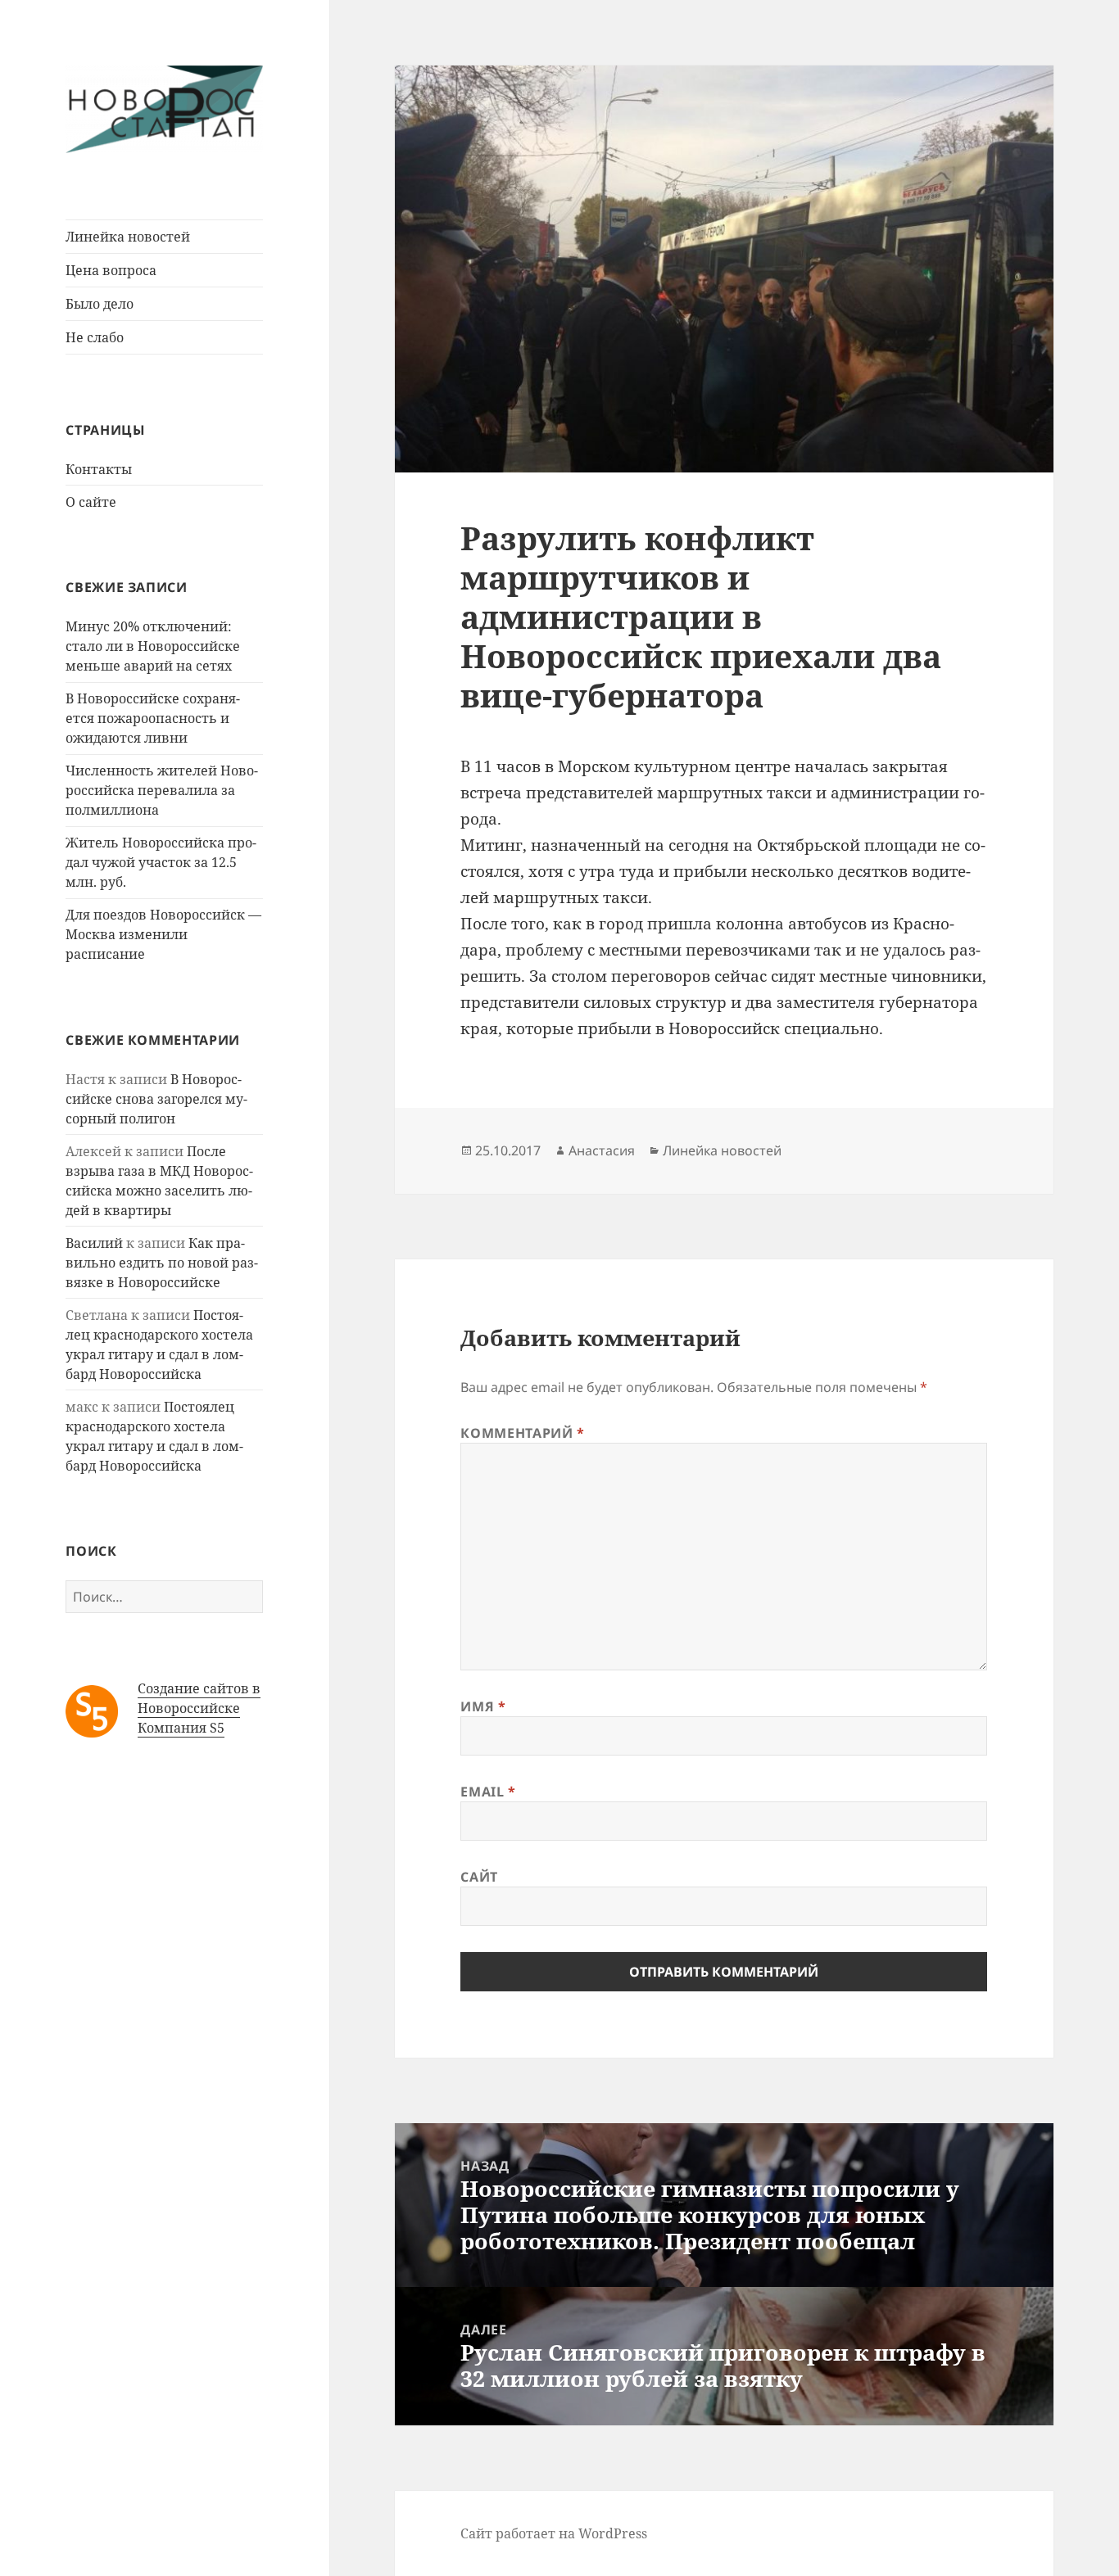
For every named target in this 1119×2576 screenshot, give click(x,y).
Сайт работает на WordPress (554, 2533)
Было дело (100, 304)
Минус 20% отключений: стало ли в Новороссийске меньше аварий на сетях (153, 646)
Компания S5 (181, 1728)
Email (488, 1792)
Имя (483, 1706)
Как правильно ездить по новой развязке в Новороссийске (162, 1263)
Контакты (99, 469)
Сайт (479, 1877)
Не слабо (95, 337)
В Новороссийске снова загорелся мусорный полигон (156, 1099)
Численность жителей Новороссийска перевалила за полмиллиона (162, 790)
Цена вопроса (111, 270)
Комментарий (522, 1433)
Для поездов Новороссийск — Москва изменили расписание (163, 934)
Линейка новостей (128, 237)
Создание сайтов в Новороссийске (199, 1698)
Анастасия (602, 1150)
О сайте (91, 502)
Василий (94, 1243)
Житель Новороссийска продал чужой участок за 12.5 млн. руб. (161, 862)
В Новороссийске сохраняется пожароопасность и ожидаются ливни (153, 718)
